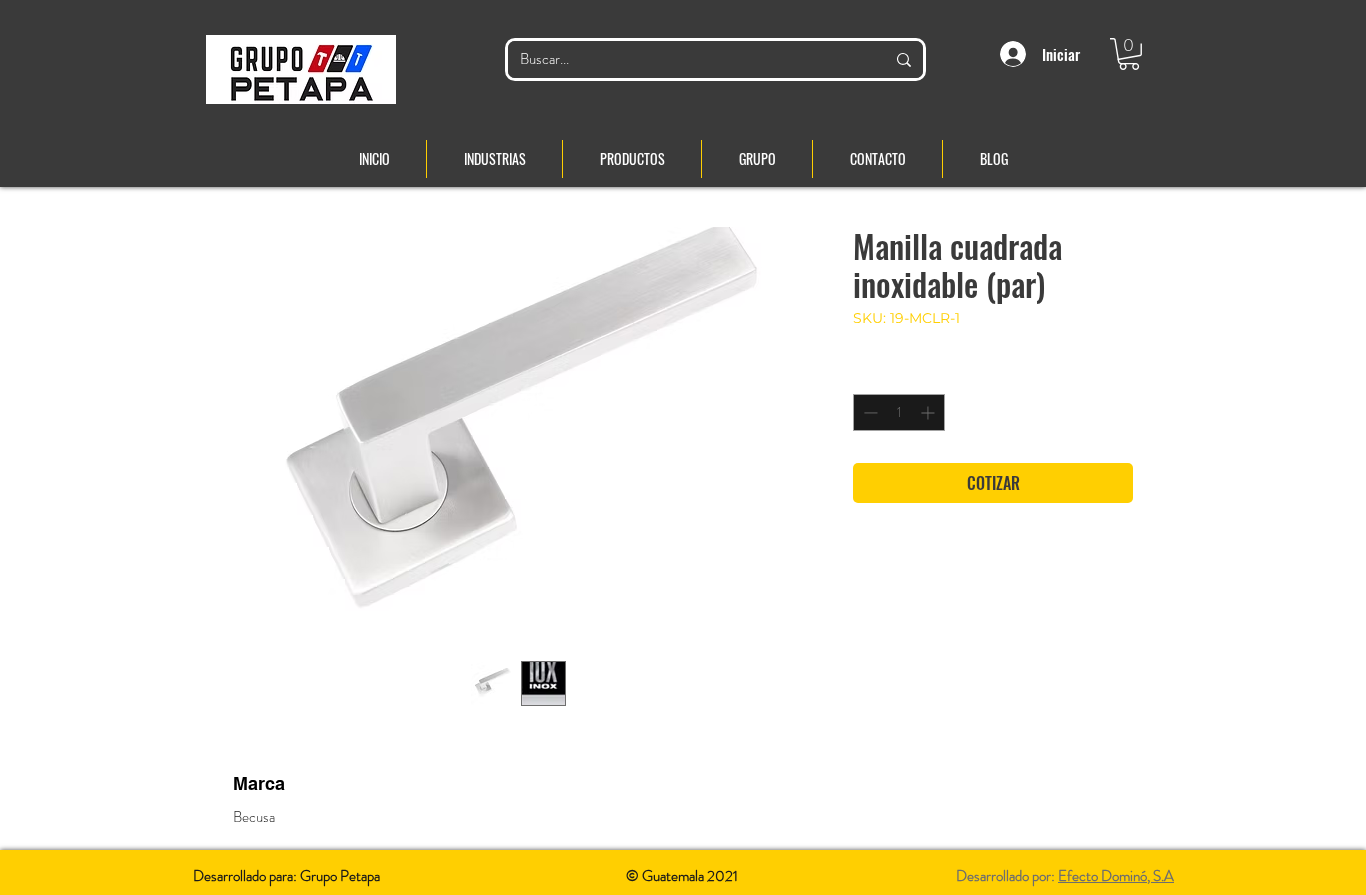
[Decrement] (868, 412)
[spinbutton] (899, 412)
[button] (1129, 54)
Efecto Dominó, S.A (1116, 876)
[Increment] (929, 412)
